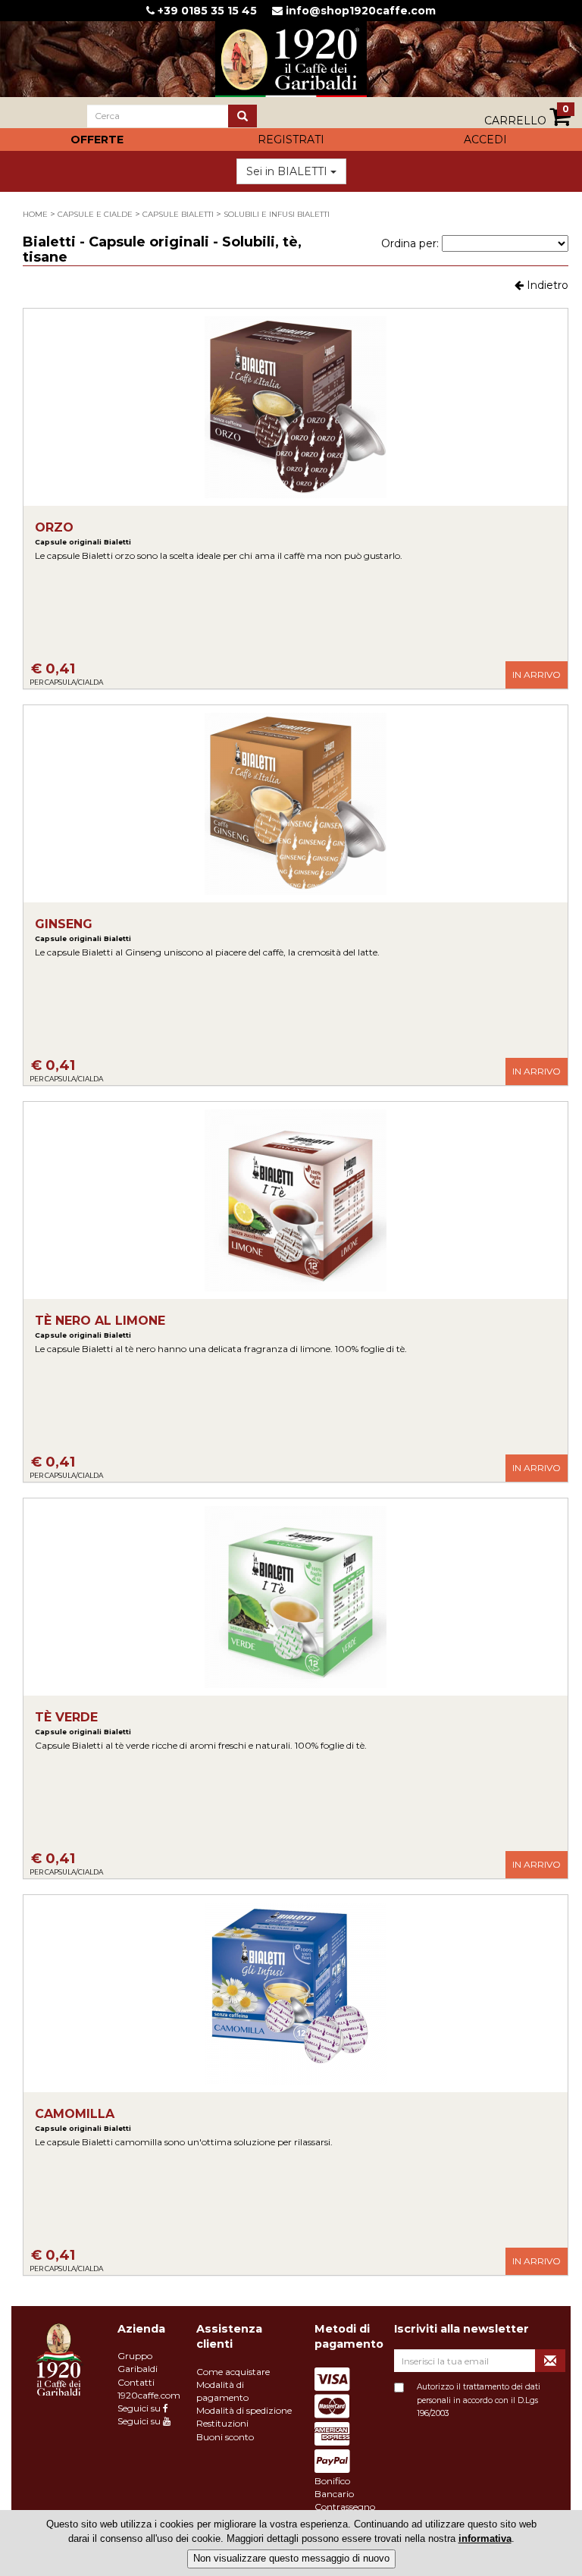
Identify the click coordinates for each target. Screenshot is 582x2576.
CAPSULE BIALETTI (178, 214)
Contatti (136, 2382)
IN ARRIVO (537, 675)
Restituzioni (222, 2423)
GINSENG (83, 930)
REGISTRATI (291, 140)
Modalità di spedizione (244, 2410)
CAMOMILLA (83, 2120)
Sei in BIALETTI (288, 171)
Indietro (546, 285)
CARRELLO (527, 116)
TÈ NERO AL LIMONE (100, 1327)
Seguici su (140, 2408)
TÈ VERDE (83, 1723)
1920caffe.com (149, 2395)
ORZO (83, 533)
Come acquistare (233, 2372)
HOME (35, 214)
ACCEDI (485, 140)
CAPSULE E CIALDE (95, 214)
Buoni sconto (225, 2437)
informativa (485, 2538)
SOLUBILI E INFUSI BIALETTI (277, 214)
